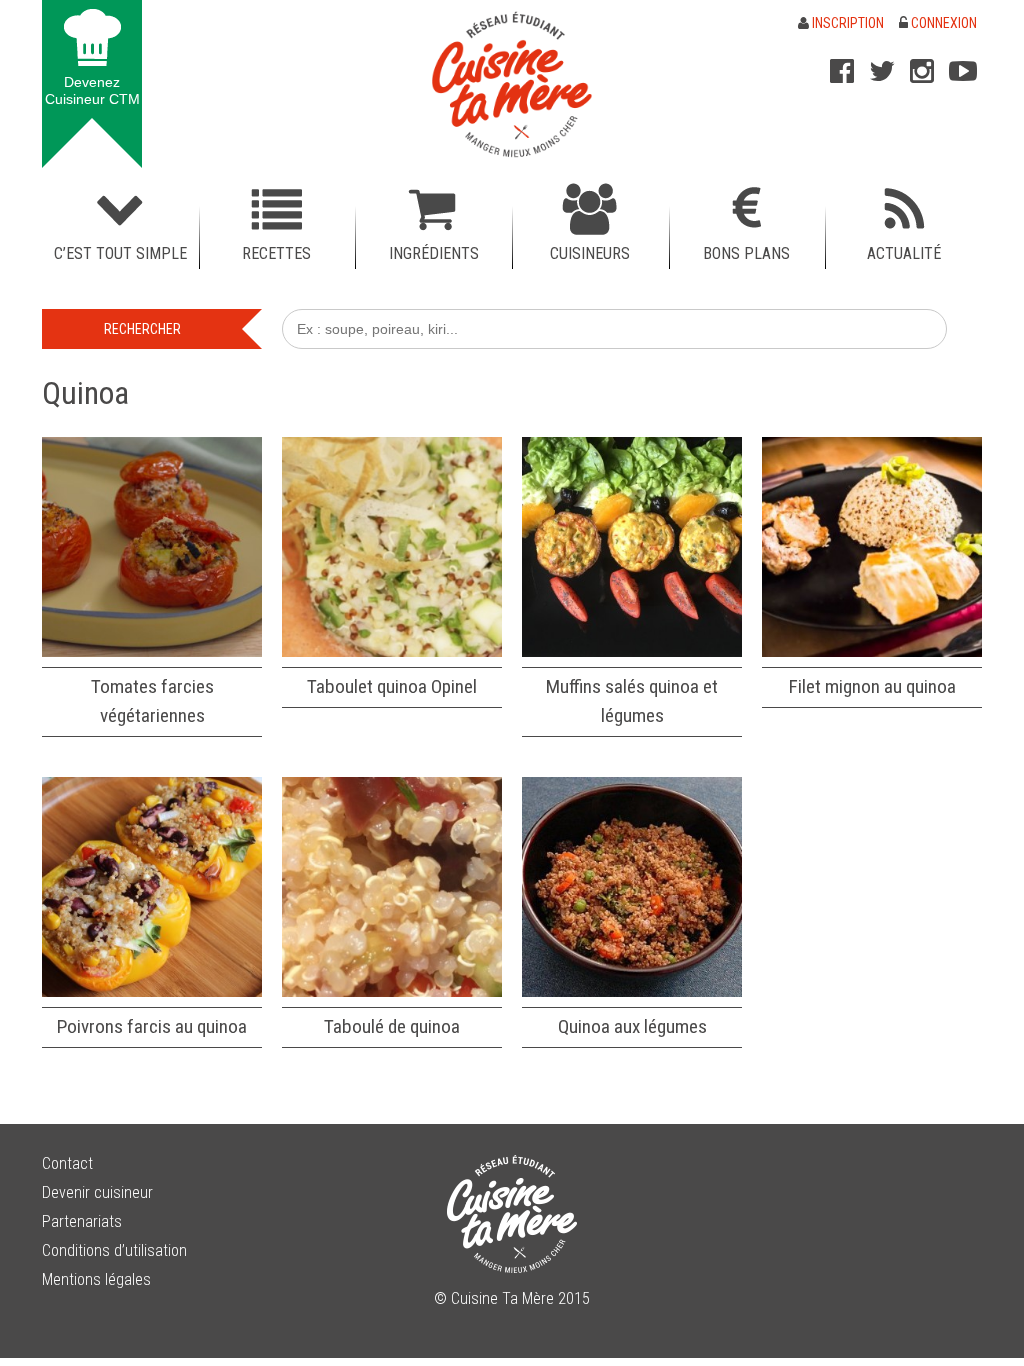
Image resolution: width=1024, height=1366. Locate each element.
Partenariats (82, 1221)
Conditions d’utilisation (114, 1250)
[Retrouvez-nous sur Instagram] (922, 71)
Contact (67, 1163)
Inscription (846, 23)
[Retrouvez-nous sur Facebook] (842, 71)
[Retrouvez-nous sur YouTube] (963, 71)
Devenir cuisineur (97, 1192)
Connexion (942, 23)
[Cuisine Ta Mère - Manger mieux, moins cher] (512, 84)
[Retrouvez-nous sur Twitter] (882, 71)
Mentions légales (96, 1279)
